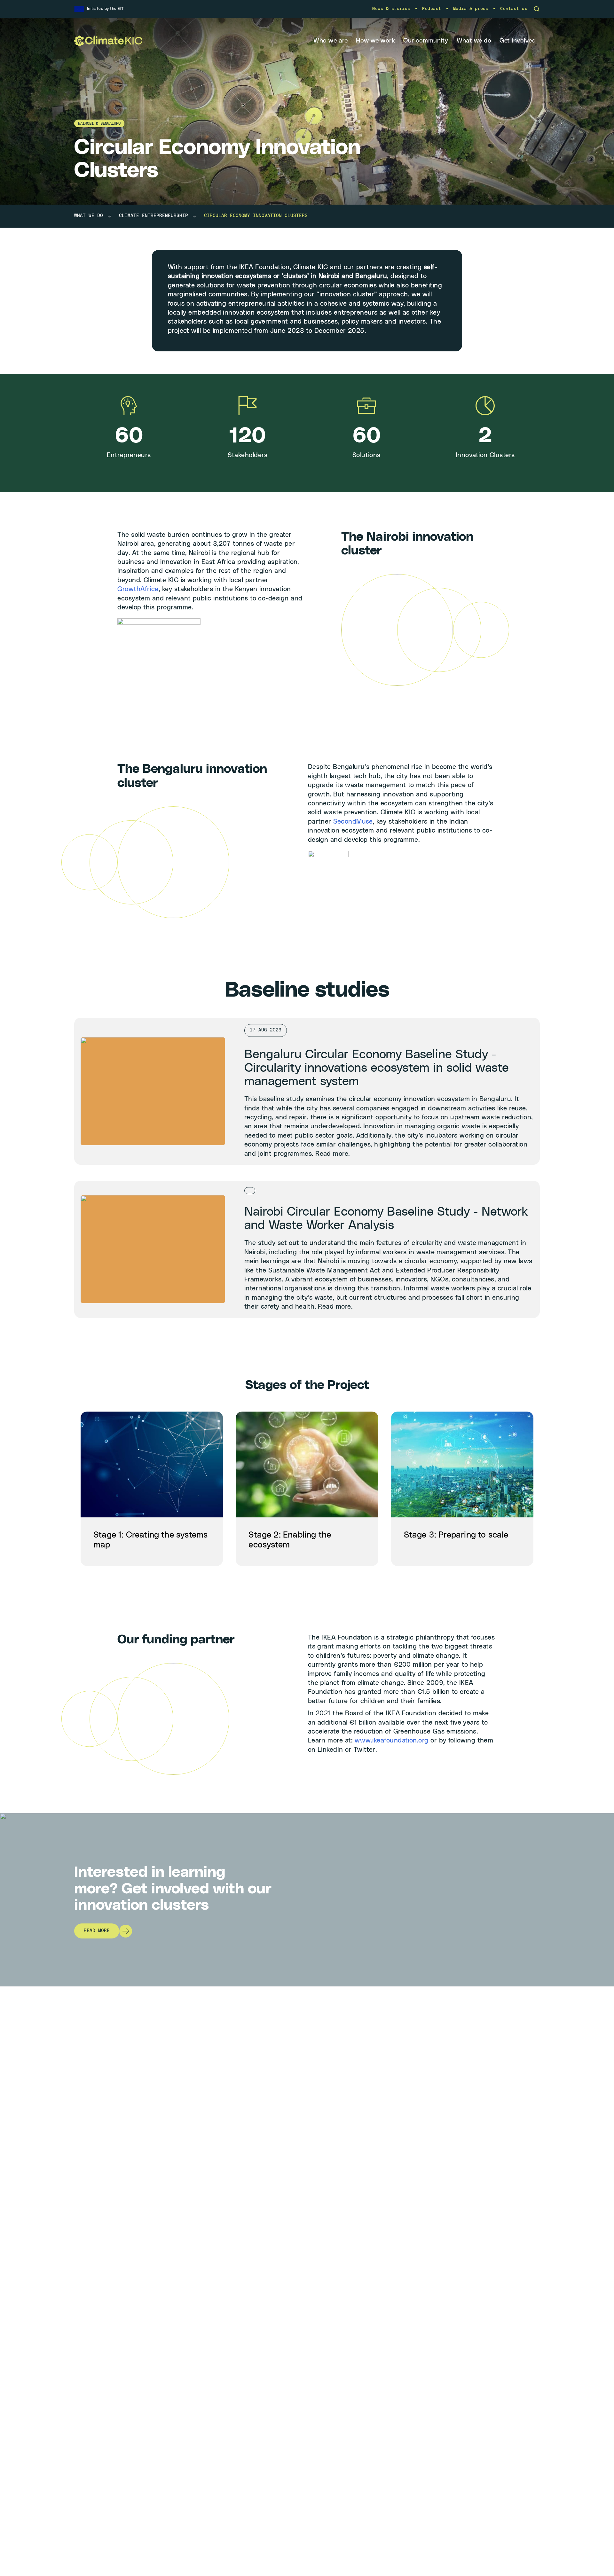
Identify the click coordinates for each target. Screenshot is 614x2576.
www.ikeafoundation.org (392, 1741)
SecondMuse (353, 822)
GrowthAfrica (138, 589)
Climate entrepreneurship (153, 216)
